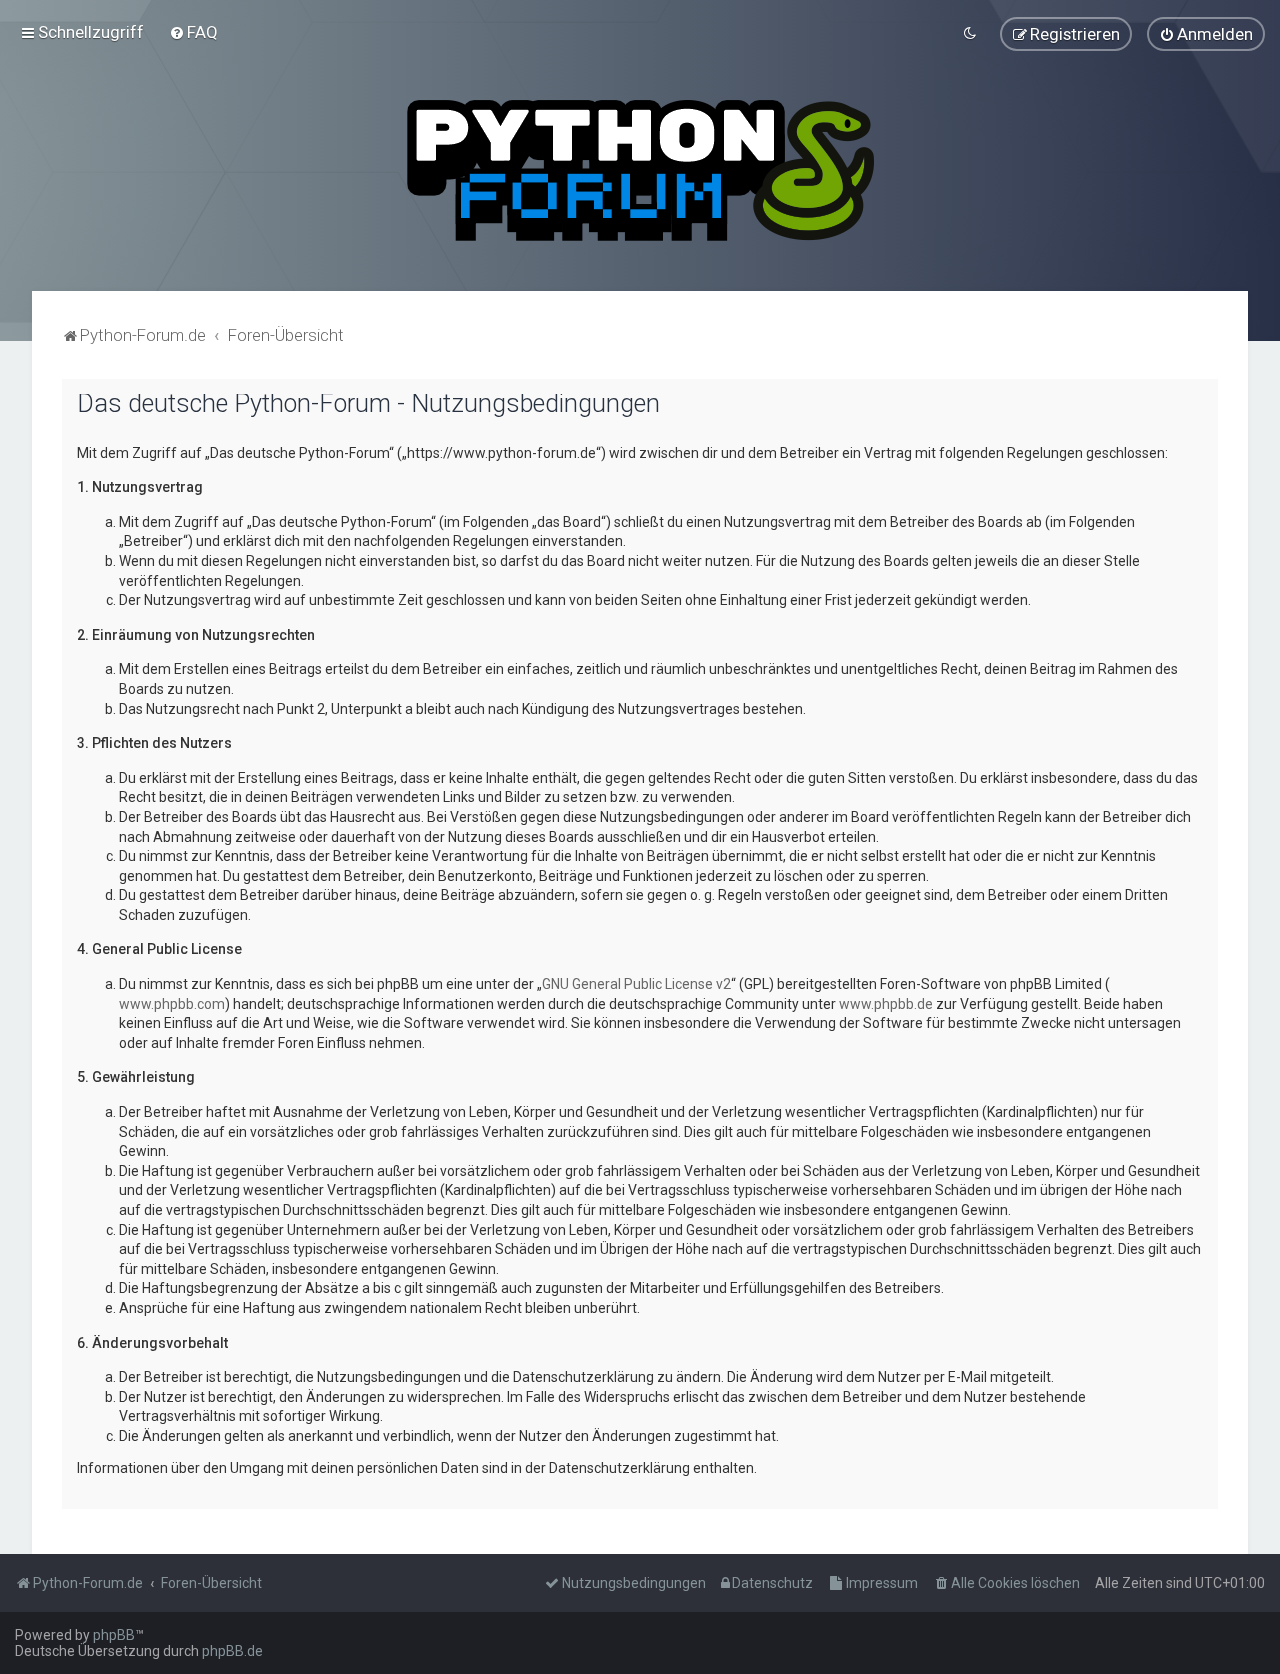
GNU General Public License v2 (636, 984)
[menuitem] (193, 32)
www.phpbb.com (172, 1004)
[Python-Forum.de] (640, 170)
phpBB (114, 1635)
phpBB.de (232, 1651)
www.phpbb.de (886, 1004)
